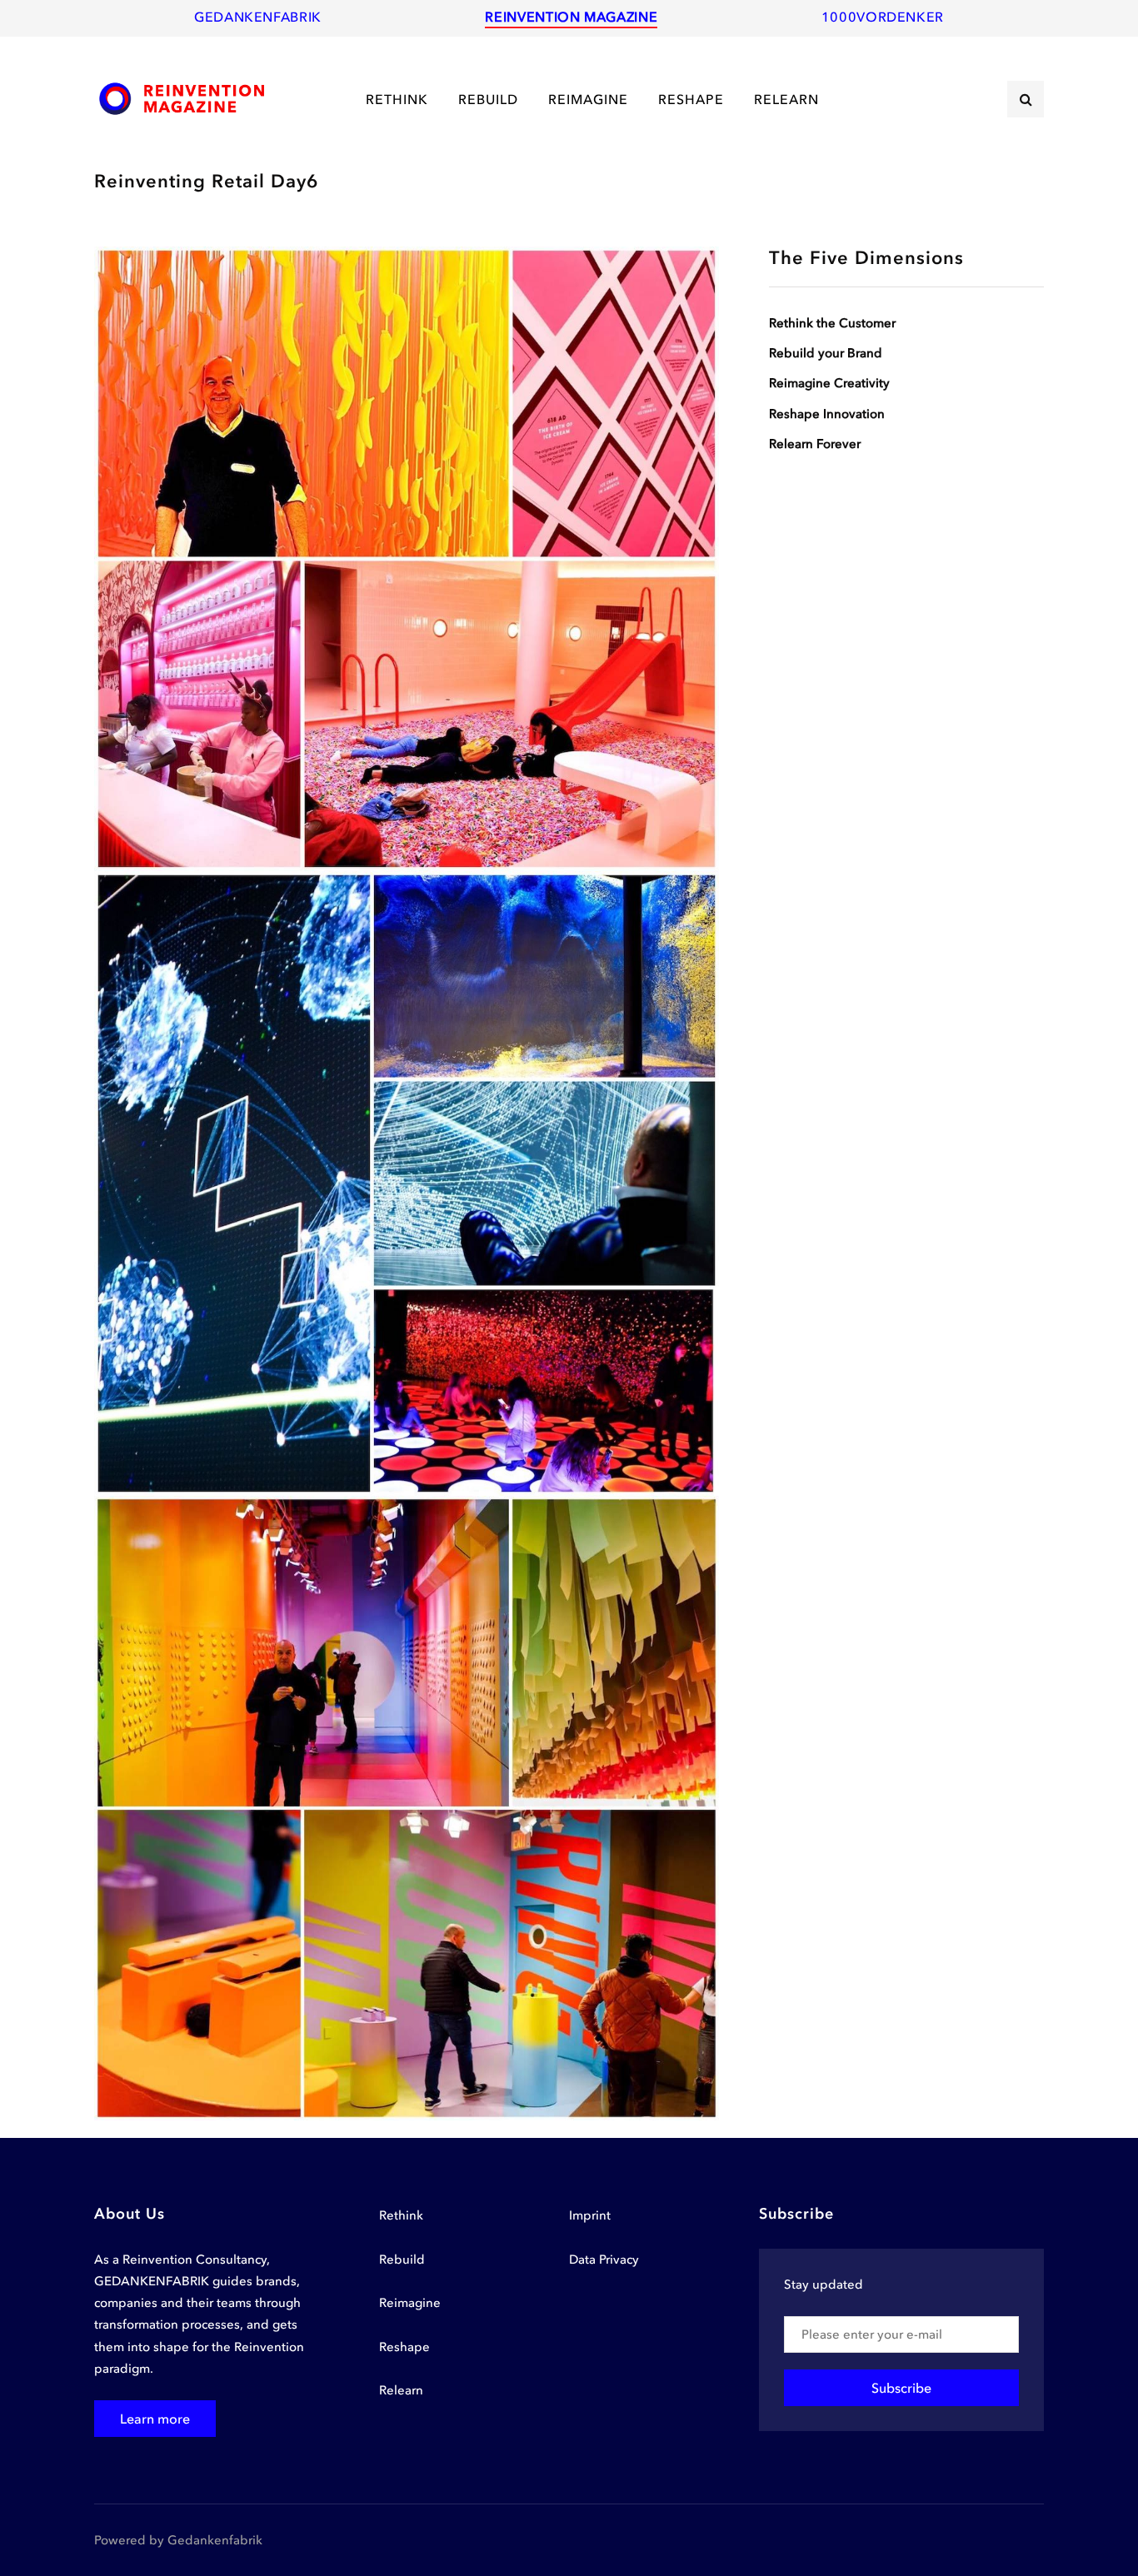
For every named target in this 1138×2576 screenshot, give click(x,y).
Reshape (404, 2347)
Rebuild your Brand (826, 353)
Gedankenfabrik (258, 17)
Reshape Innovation (827, 413)
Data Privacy (604, 2260)
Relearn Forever (815, 444)
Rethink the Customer (832, 323)
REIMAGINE (588, 99)
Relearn (401, 2390)
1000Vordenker (883, 17)
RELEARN (786, 99)
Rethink (401, 2215)
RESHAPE (691, 99)
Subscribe (901, 2388)
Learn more (155, 2419)
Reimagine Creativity (829, 383)
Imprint (590, 2215)
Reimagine (410, 2303)
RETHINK (397, 99)
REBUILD (488, 99)
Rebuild (402, 2260)
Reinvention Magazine (571, 17)
